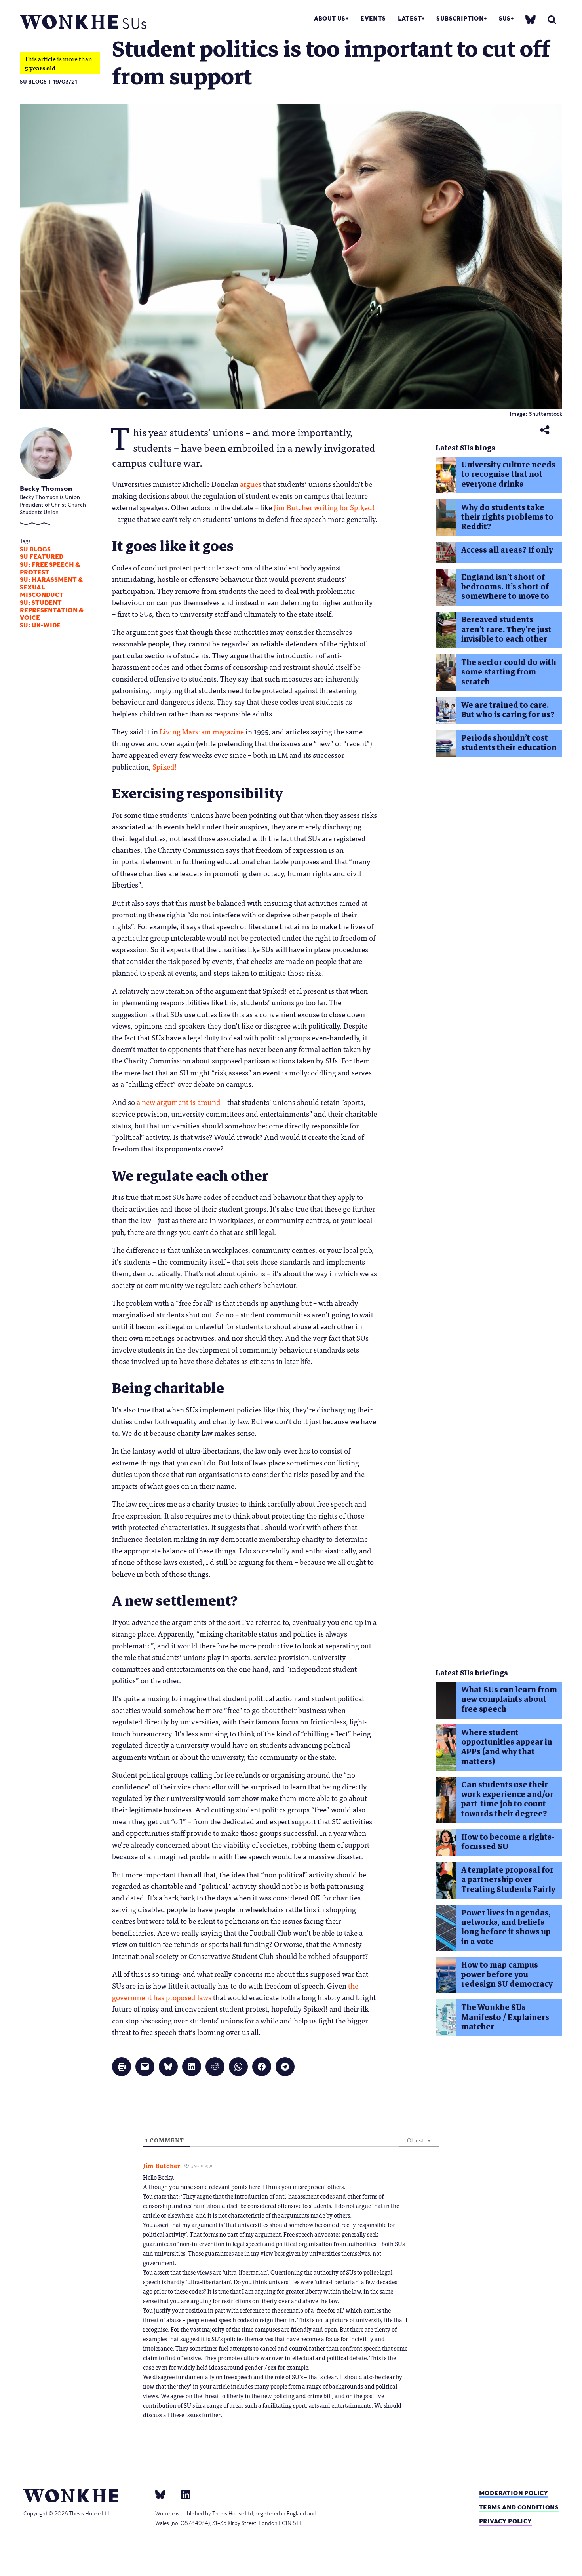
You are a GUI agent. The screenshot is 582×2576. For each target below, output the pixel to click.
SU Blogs (33, 82)
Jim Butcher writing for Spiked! (324, 507)
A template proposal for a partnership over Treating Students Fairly (508, 1880)
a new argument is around (179, 1102)
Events (373, 18)
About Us (330, 18)
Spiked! (165, 766)
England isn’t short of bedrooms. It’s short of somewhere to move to (505, 587)
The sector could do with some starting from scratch (509, 672)
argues (251, 484)
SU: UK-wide (40, 625)
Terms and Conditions (519, 2507)
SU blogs (35, 549)
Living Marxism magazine (202, 731)
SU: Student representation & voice (52, 610)
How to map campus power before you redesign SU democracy (507, 1975)
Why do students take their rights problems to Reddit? (507, 517)
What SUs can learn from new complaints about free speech (509, 1700)
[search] (552, 20)
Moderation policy (514, 2493)
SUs (505, 18)
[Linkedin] (183, 2494)
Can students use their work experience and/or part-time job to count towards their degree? (507, 1799)
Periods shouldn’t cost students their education (509, 743)
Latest (410, 18)
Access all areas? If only (507, 550)
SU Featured (42, 557)
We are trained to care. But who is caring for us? (508, 710)
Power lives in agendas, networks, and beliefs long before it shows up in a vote (506, 1927)
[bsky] (531, 19)
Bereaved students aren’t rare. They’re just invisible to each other (506, 629)
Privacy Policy (506, 2521)
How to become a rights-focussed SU (508, 1842)
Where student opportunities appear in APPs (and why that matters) (507, 1747)
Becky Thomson (46, 489)
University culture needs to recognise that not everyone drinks (508, 474)
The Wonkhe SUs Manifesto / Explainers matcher (505, 2017)
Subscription (460, 18)
